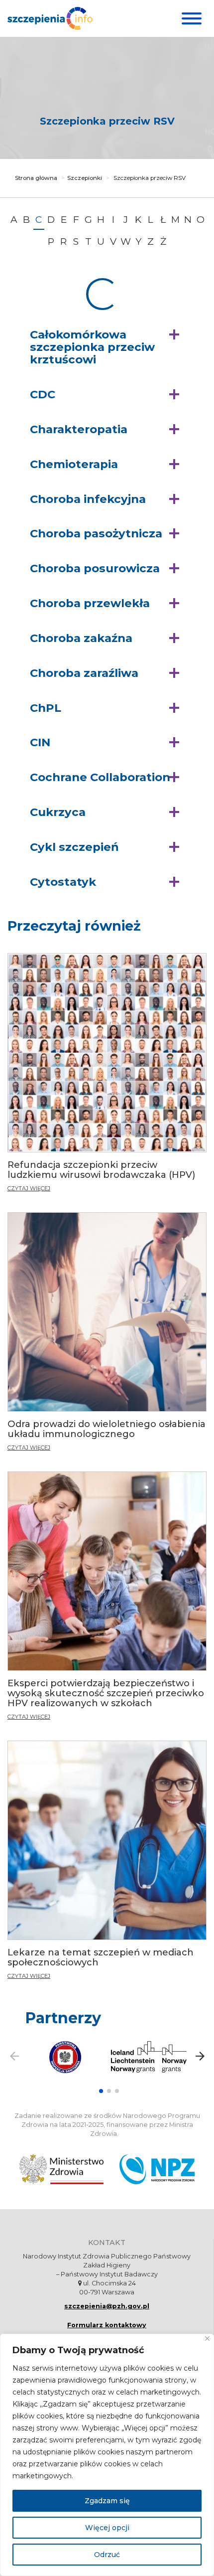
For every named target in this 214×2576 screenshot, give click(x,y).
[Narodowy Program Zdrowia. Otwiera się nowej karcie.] (157, 2169)
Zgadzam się (107, 2501)
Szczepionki (85, 178)
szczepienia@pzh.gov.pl (107, 2306)
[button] (107, 347)
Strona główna (36, 178)
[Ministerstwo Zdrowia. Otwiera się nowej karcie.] (61, 2169)
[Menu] (190, 18)
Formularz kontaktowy (107, 2325)
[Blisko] (207, 2338)
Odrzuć (107, 2555)
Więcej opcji (107, 2528)
